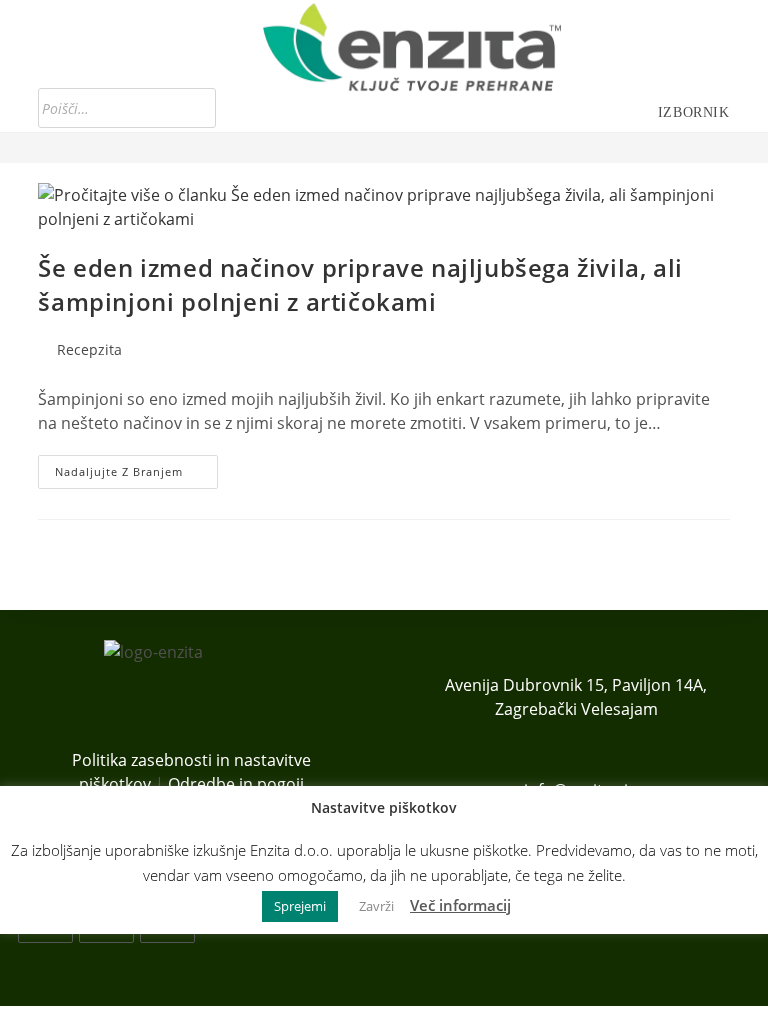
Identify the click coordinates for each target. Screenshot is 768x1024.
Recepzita (89, 349)
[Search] (195, 108)
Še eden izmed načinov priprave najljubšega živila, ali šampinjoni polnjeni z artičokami (360, 284)
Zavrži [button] (376, 906)
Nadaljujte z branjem (136, 475)
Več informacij (460, 905)
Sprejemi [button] (300, 906)
